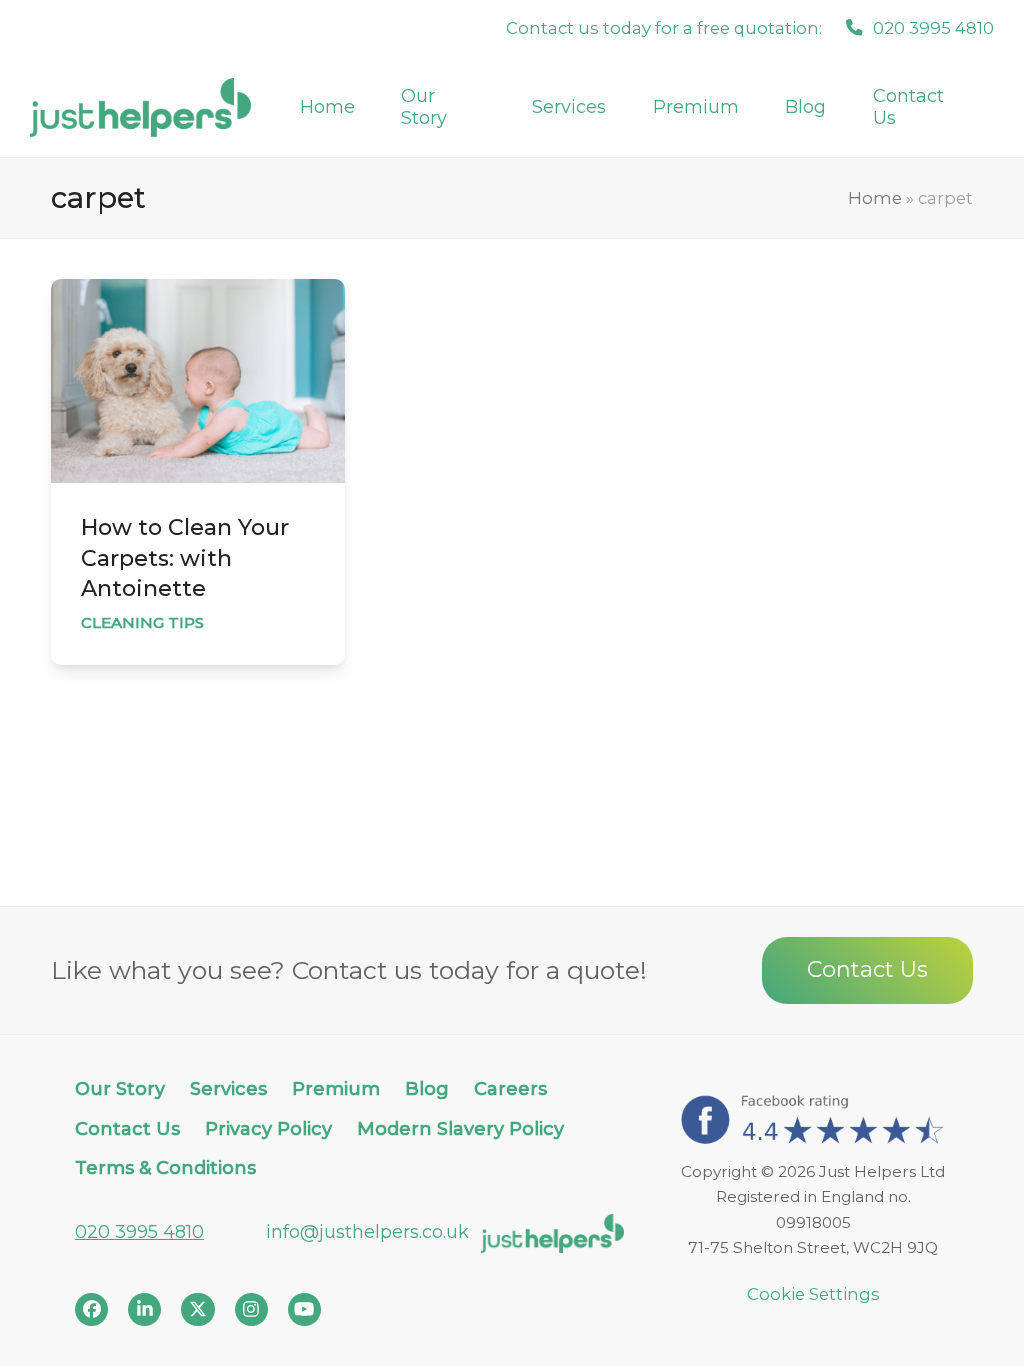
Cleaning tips (142, 622)
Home (875, 198)
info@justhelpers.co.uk (367, 1232)
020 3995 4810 (139, 1232)
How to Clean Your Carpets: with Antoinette (185, 558)
